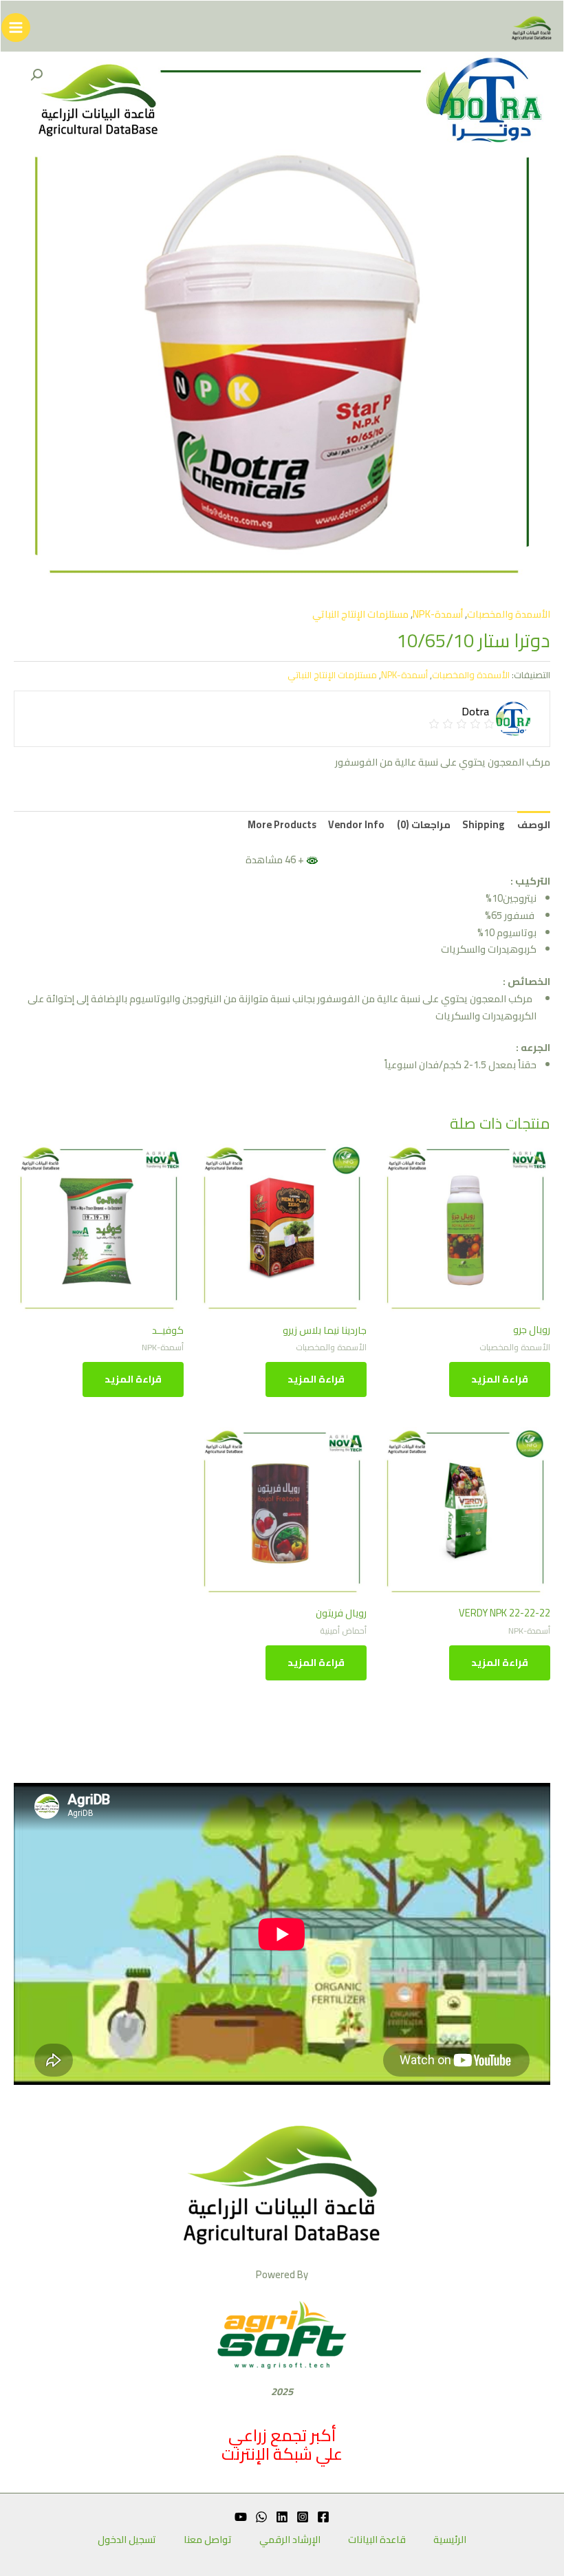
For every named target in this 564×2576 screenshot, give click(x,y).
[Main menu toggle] (16, 28)
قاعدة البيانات (377, 2540)
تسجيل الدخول (127, 2540)
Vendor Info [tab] (356, 824)
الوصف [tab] (534, 824)
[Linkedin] (282, 2517)
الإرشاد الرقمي (290, 2540)
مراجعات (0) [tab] (424, 824)
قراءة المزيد (500, 1379)
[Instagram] (303, 2517)
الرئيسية (450, 2540)
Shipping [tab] (484, 824)
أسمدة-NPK (438, 614)
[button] (36, 75)
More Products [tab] (282, 824)
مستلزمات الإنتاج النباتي (360, 614)
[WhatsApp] (261, 2517)
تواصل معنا (208, 2540)
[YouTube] (241, 2517)
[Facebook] (323, 2517)
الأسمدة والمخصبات (509, 614)
